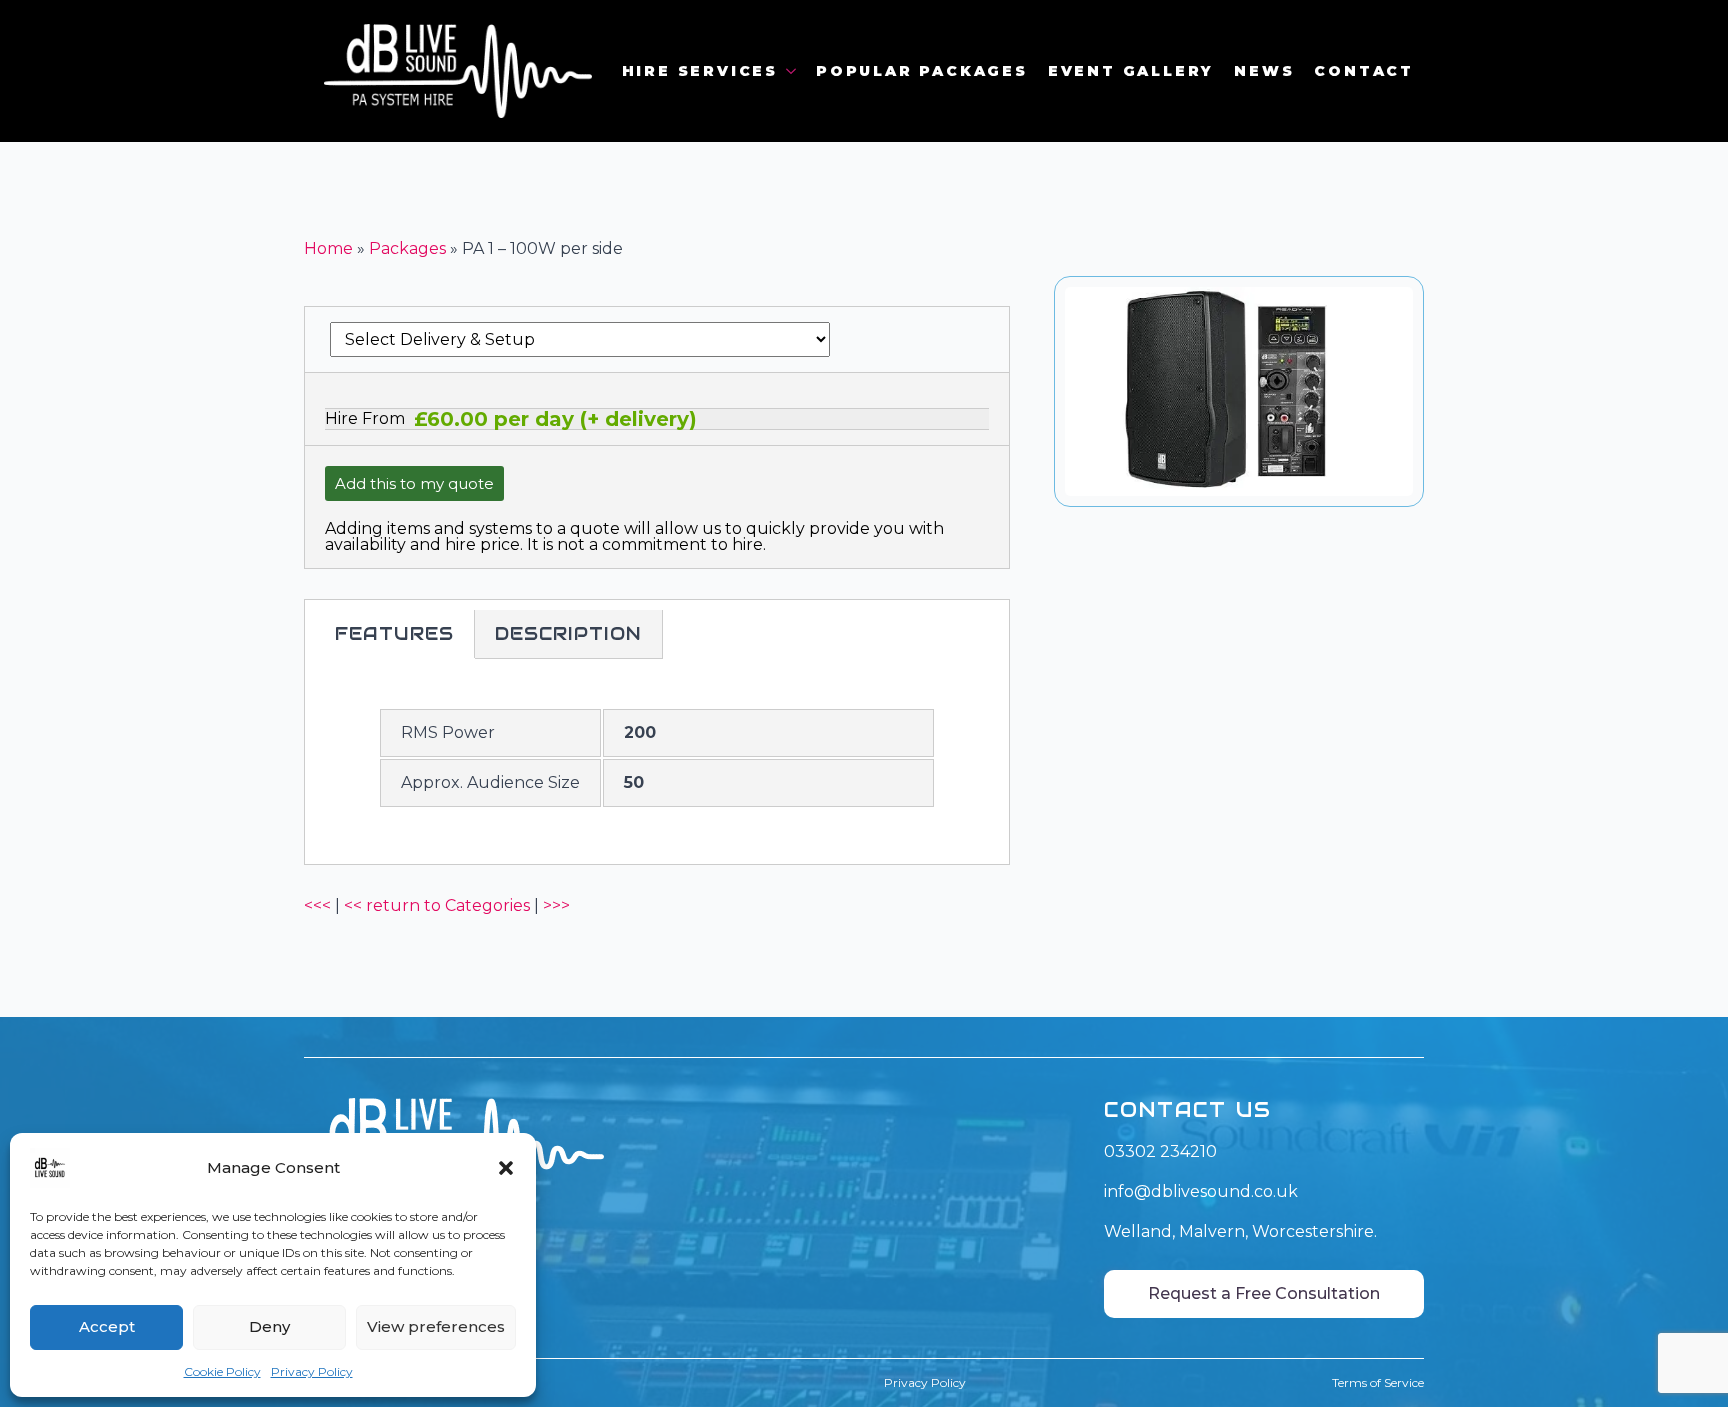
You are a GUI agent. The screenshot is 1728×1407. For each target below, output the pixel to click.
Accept (107, 1326)
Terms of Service (1378, 1382)
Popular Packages (922, 71)
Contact (1364, 71)
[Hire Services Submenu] (792, 71)
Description (568, 633)
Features (394, 633)
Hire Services (700, 71)
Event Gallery (1131, 71)
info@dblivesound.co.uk (1201, 1191)
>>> (556, 905)
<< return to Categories (437, 905)
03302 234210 (1160, 1151)
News (1264, 71)
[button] (506, 1168)
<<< (317, 905)
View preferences (436, 1326)
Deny (269, 1326)
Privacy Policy (312, 1371)
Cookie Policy (222, 1371)
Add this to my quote (414, 483)
